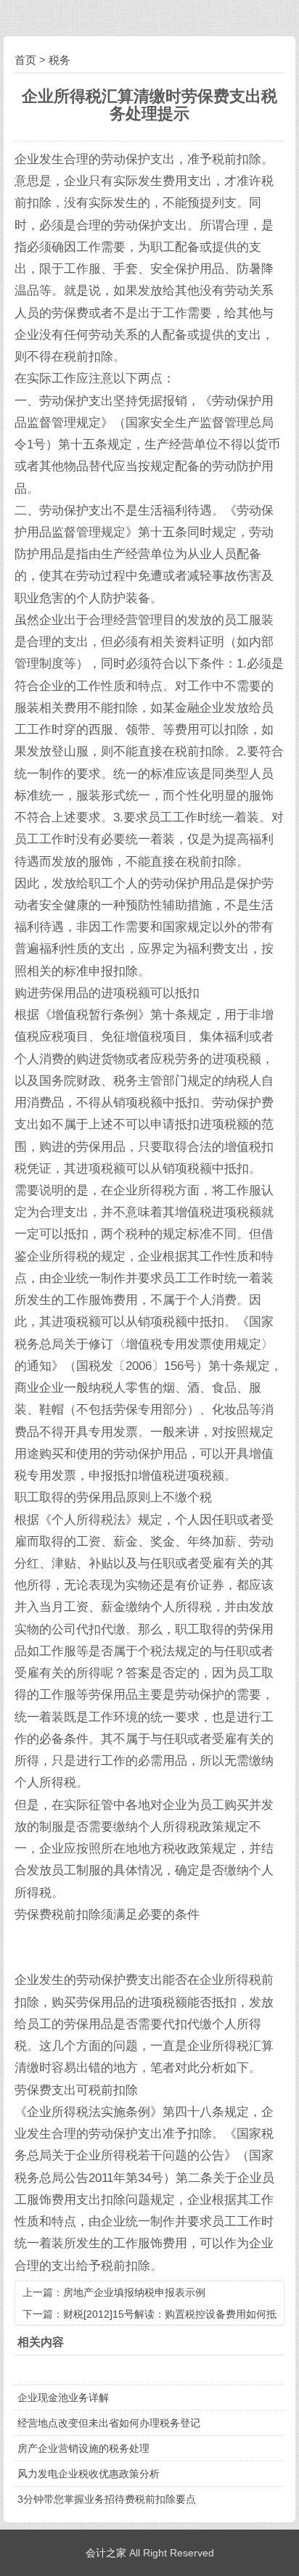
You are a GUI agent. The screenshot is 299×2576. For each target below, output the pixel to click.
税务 (60, 60)
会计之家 (106, 2553)
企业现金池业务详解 (63, 2397)
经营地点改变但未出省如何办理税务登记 (109, 2423)
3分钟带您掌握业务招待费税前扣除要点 (107, 2499)
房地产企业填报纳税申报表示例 (134, 2292)
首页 (25, 60)
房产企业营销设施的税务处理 (83, 2448)
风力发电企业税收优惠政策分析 (89, 2474)
